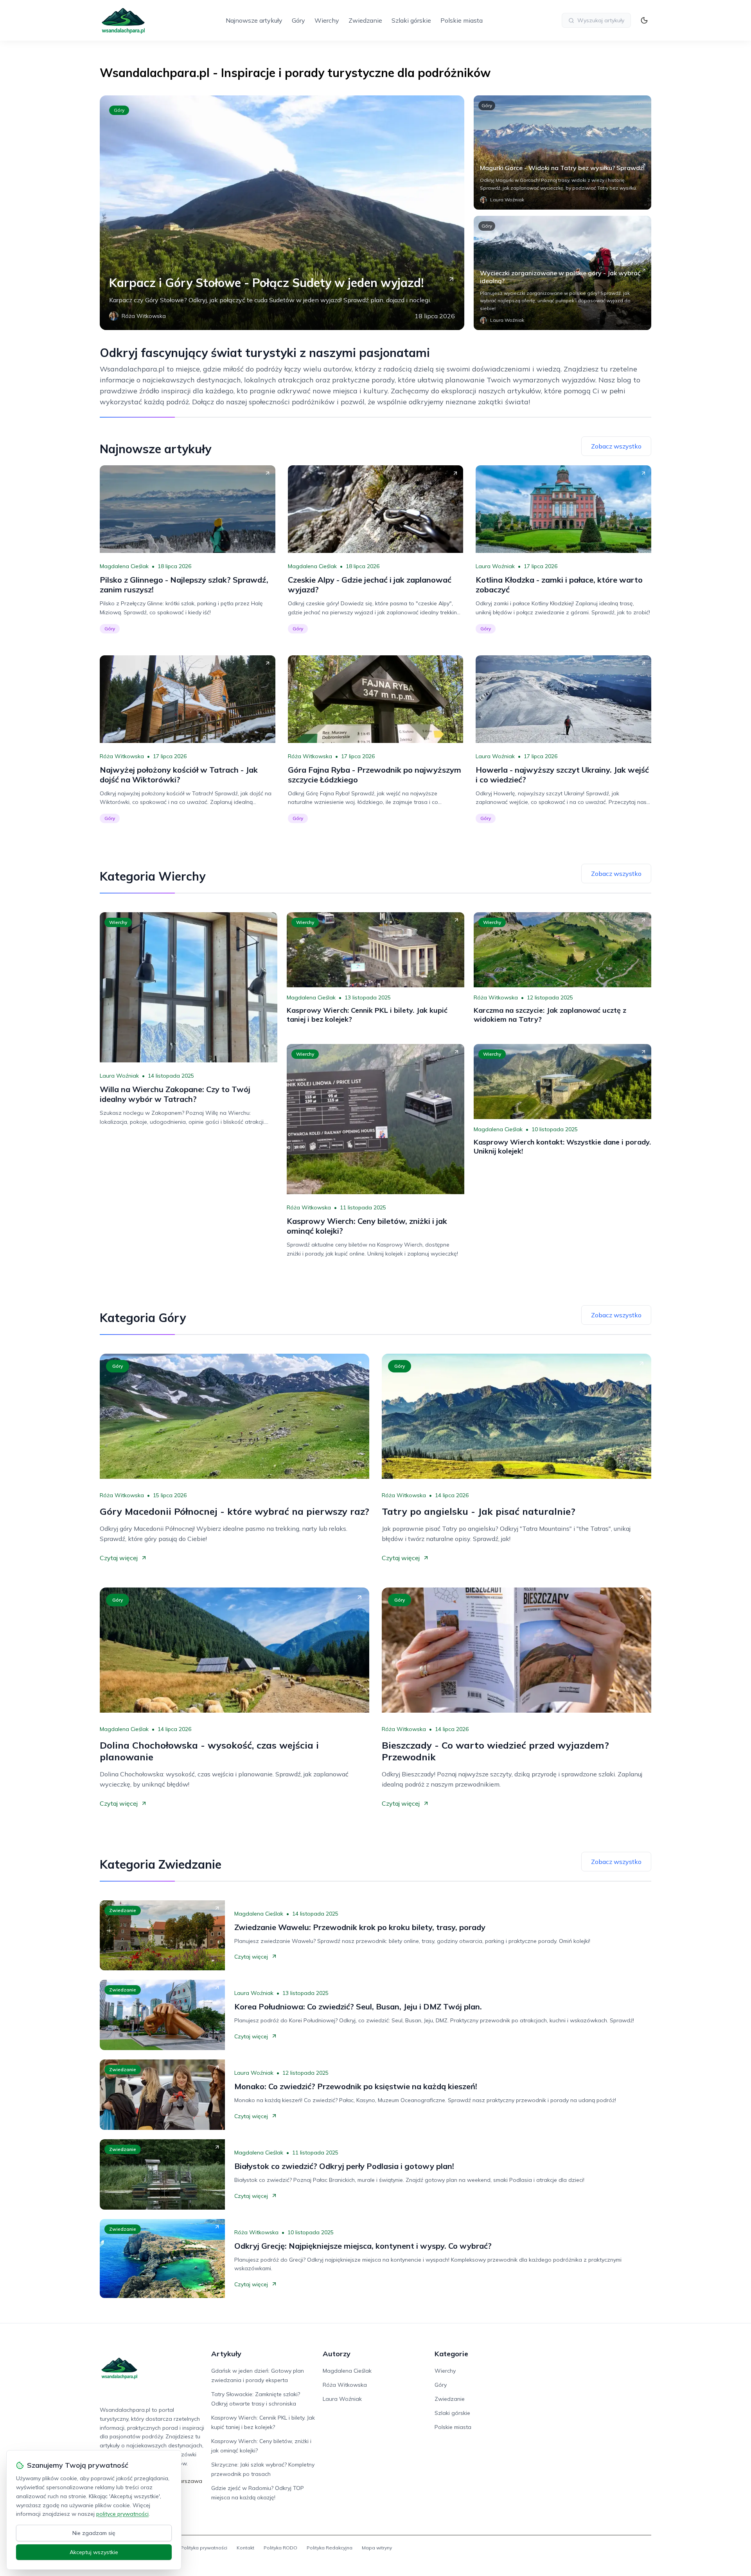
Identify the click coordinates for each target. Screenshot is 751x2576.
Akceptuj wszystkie (94, 2552)
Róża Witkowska (122, 756)
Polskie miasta (462, 20)
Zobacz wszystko (616, 446)
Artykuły (226, 2354)
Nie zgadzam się (94, 2533)
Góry (298, 20)
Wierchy (327, 20)
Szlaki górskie (411, 20)
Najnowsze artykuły (254, 20)
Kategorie (451, 2354)
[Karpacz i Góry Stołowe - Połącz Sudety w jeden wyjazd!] (282, 213)
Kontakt (245, 2548)
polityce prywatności (122, 2514)
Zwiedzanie (365, 20)
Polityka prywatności (204, 2548)
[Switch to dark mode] (644, 20)
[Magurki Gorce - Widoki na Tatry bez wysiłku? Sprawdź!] (562, 152)
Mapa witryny (377, 2548)
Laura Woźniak (495, 566)
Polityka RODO (280, 2548)
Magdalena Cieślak (124, 566)
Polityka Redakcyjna (330, 2548)
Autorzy (337, 2354)
